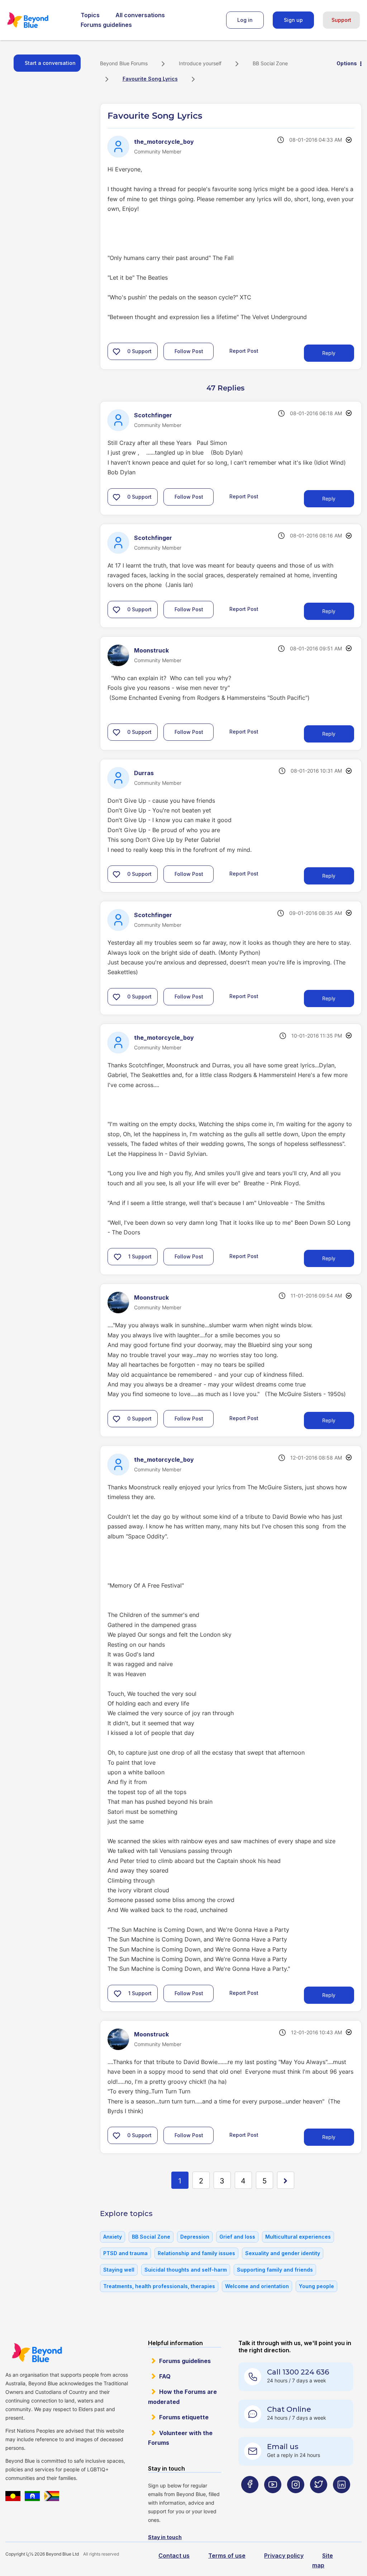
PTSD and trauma (125, 2253)
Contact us (174, 2556)
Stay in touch (165, 2537)
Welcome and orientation (257, 2286)
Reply (329, 353)
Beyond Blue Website (37, 2353)
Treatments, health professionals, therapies (159, 2286)
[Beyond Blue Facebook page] (250, 2499)
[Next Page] (286, 2180)
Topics (90, 15)
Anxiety (113, 2237)
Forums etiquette (184, 2417)
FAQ (165, 2376)
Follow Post (189, 351)
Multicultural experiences (298, 2237)
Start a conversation (50, 63)
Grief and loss (237, 2237)
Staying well (119, 2270)
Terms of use (227, 2556)
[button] (116, 351)
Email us (283, 2447)
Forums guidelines (106, 25)
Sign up (293, 20)
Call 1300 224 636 (298, 2372)
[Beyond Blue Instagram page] (296, 2499)
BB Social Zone (270, 63)
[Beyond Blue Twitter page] (319, 2499)
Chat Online (289, 2409)
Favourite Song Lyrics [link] (150, 79)
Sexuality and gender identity (283, 2253)
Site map (323, 2560)
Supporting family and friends (275, 2270)
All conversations (140, 15)
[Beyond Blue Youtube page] (273, 2499)
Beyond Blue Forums (38, 20)
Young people (316, 2286)
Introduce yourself (200, 63)
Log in (245, 20)
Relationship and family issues (196, 2253)
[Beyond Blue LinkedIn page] (342, 2499)
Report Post (244, 350)
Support (341, 20)
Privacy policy (284, 2556)
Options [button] (347, 63)
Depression (195, 2237)
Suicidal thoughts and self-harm (186, 2270)
